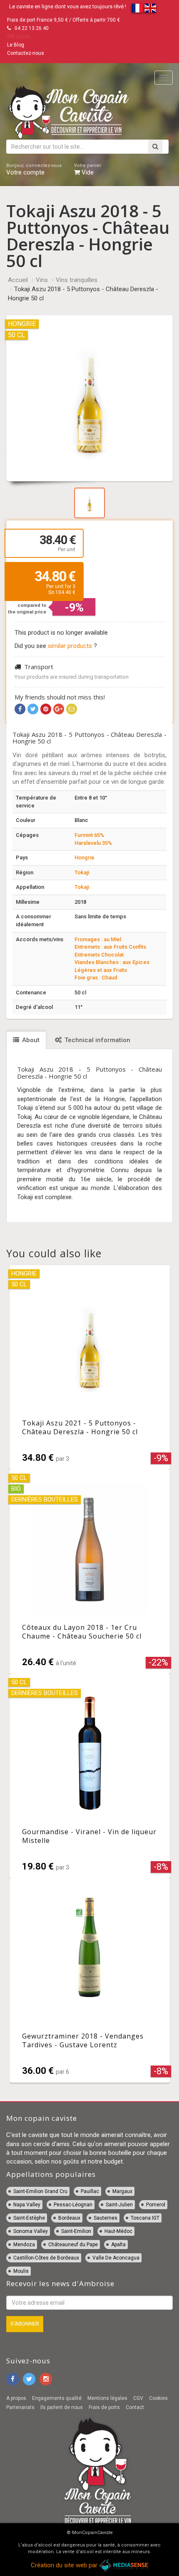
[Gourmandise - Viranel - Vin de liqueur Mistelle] (90, 1776)
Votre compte (34, 169)
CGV (138, 2398)
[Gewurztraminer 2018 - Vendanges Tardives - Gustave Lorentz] (90, 1980)
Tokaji (82, 872)
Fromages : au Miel (98, 939)
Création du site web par (65, 2565)
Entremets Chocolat (99, 955)
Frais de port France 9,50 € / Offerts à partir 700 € (63, 20)
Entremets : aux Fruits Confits (110, 947)
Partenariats (20, 2407)
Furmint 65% (89, 835)
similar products (71, 646)
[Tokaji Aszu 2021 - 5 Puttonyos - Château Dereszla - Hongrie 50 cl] (90, 1367)
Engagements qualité (57, 2398)
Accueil (18, 280)
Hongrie (85, 857)
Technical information (97, 1040)
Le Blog (16, 45)
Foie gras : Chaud (96, 978)
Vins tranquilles (77, 280)
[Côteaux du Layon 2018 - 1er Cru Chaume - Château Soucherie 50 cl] (90, 1572)
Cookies (158, 2398)
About (30, 1040)
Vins (42, 280)
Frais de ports (104, 2407)
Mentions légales (107, 2398)
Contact (135, 2407)
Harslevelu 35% (93, 843)
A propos (16, 2398)
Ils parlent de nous (62, 2407)
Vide (88, 169)
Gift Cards (19, 37)
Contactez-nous (26, 53)
